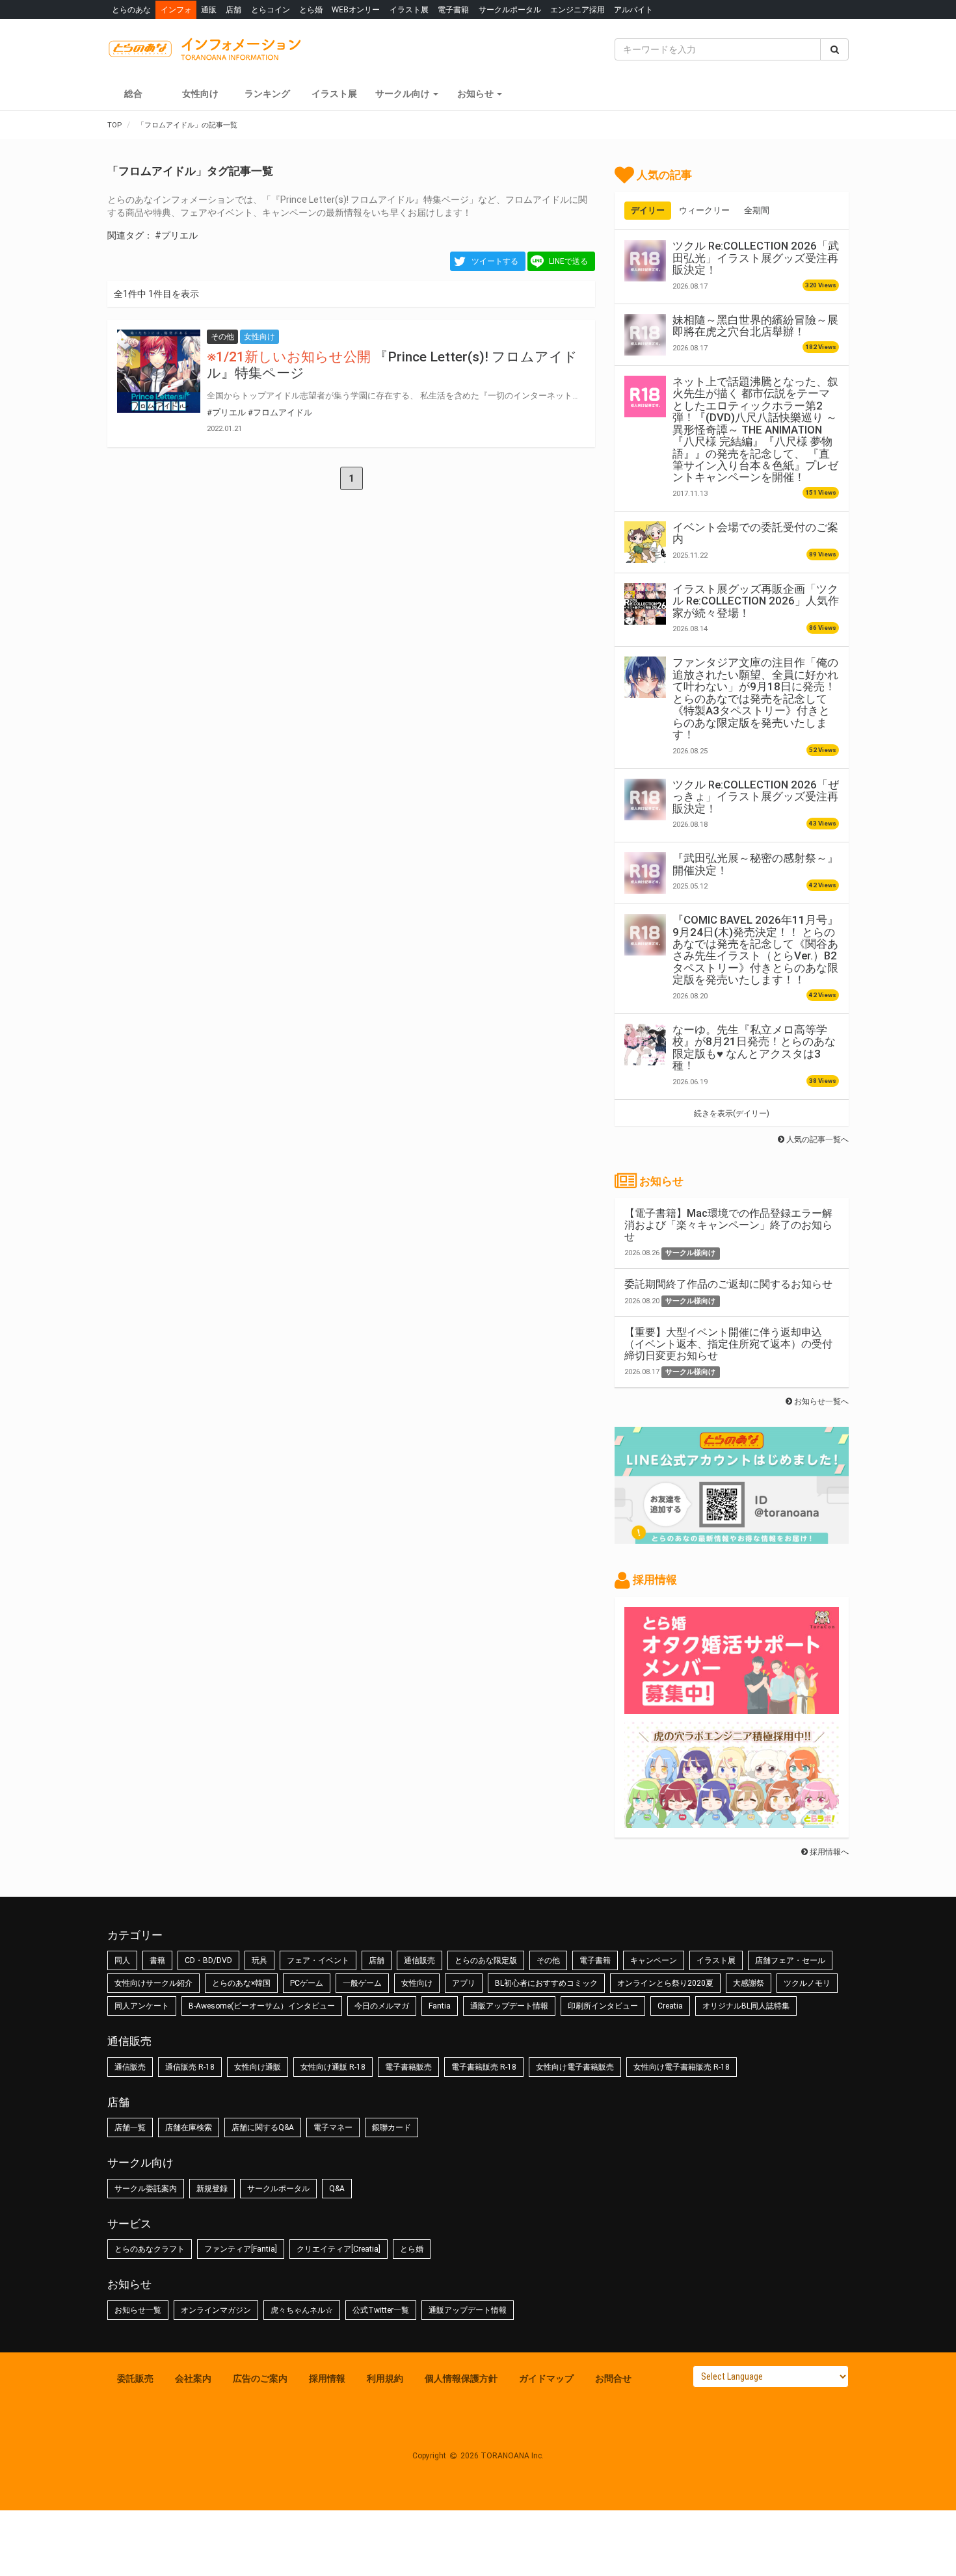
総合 (133, 94)
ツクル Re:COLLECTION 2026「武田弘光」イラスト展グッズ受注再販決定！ (756, 258)
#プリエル (176, 235)
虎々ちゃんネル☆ (302, 2310)
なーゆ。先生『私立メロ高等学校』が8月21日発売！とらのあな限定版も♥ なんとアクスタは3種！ (754, 1047)
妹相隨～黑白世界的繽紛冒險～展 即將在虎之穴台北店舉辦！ (755, 326)
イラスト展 (409, 9)
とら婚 (311, 9)
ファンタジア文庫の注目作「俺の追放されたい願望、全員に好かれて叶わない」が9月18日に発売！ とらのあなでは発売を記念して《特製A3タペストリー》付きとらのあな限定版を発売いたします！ (755, 698)
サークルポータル (510, 9)
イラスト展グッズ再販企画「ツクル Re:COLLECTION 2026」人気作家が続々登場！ (756, 601)
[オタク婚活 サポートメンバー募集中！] (732, 1708)
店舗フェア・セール (790, 1960)
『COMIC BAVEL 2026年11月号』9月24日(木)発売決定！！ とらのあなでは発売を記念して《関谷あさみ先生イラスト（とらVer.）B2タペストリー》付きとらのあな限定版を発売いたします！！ (755, 950)
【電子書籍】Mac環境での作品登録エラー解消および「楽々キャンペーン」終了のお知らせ (728, 1225)
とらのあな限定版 (486, 1960)
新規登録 (212, 2189)
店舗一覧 (130, 2127)
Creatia (670, 2006)
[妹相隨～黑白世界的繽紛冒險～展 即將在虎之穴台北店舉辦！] (645, 335)
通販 (209, 9)
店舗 (233, 9)
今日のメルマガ (382, 2006)
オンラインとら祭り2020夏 (665, 1983)
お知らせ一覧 (138, 2310)
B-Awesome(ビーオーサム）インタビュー (262, 2006)
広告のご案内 (260, 2378)
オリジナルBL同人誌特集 (746, 2006)
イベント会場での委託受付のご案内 (755, 533)
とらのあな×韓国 (241, 1983)
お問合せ (613, 2378)
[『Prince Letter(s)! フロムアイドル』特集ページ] (159, 371)
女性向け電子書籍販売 (575, 2067)
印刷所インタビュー (603, 2006)
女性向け (200, 94)
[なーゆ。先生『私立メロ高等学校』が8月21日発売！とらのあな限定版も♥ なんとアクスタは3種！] (645, 1045)
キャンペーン (654, 1960)
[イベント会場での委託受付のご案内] (645, 542)
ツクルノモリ (807, 1983)
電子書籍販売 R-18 (484, 2067)
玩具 (259, 1960)
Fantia (440, 2006)
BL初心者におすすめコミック (546, 1983)
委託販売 (135, 2378)
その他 (548, 1960)
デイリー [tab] (648, 210)
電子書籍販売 (408, 2067)
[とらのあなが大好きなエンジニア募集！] (732, 1821)
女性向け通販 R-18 (333, 2067)
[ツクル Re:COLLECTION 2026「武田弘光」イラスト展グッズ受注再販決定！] (645, 261)
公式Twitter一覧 (381, 2310)
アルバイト (633, 9)
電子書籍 (453, 9)
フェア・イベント (318, 1960)
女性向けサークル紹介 (153, 1983)
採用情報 (327, 2378)
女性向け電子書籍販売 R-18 (682, 2067)
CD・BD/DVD (208, 1960)
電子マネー (333, 2127)
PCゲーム (307, 1983)
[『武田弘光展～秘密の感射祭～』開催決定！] (645, 873)
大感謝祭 (749, 1983)
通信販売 (419, 1960)
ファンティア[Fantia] (241, 2249)
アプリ (464, 1983)
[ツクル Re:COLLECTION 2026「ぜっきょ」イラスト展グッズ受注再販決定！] (645, 800)
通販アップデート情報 (509, 2006)
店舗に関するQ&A (263, 2127)
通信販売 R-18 (190, 2067)
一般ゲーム (362, 1983)
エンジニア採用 (578, 9)
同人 (122, 1960)
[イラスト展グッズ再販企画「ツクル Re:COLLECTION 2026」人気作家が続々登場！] (645, 604)
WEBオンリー (356, 9)
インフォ (176, 9)
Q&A (337, 2189)
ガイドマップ (546, 2378)
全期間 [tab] (757, 210)
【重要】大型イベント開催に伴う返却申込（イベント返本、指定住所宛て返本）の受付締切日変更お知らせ (728, 1344)
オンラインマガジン (216, 2310)
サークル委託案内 (146, 2189)
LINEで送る (568, 261)
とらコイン (271, 9)
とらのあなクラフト (150, 2249)
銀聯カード (392, 2127)
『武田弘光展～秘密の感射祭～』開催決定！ (755, 864)
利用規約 (385, 2378)
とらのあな (131, 9)
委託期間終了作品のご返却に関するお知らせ (728, 1284)
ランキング (267, 94)
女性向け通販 (258, 2067)
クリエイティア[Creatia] (339, 2249)
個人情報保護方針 (461, 2378)
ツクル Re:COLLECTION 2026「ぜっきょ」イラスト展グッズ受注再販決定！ (756, 797)
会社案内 (193, 2378)
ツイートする (495, 261)
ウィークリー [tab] (704, 210)
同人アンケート (142, 2006)
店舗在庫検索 (189, 2127)
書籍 (157, 1960)
